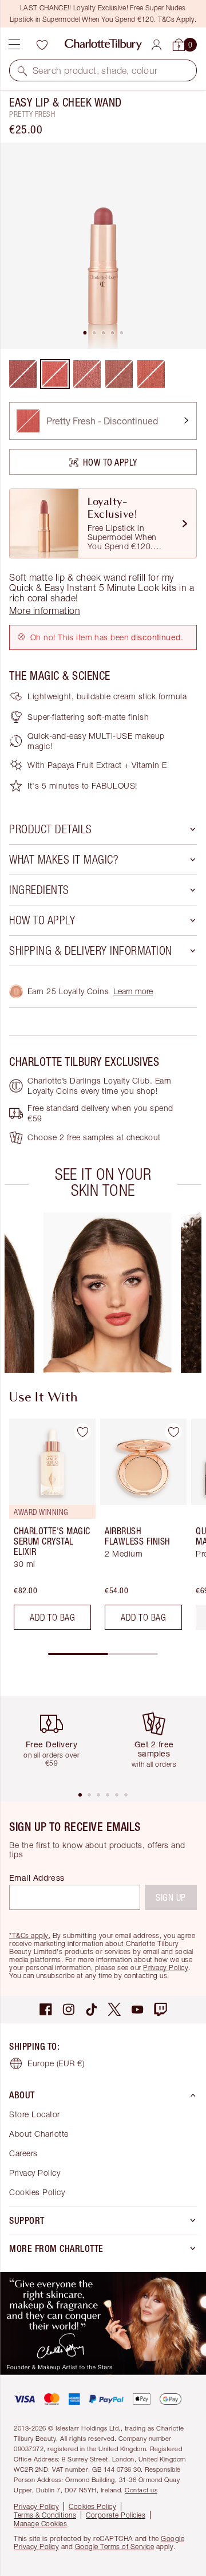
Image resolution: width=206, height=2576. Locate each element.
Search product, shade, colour (95, 70)
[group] (108, 1293)
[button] (22, 70)
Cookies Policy (37, 2192)
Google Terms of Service (115, 2547)
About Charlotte (39, 2134)
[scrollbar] (103, 1654)
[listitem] (103, 246)
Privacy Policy (166, 1968)
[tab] (85, 333)
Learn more (133, 991)
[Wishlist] (42, 45)
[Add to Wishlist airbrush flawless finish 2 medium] (173, 1432)
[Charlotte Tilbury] (103, 45)
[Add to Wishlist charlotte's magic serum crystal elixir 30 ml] (82, 1432)
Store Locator (35, 2114)
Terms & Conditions (45, 2515)
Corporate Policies (116, 2515)
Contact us (141, 2490)
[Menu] (14, 45)
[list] (103, 246)
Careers (23, 2153)
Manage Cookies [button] (40, 2524)
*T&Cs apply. (30, 1935)
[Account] (157, 45)
